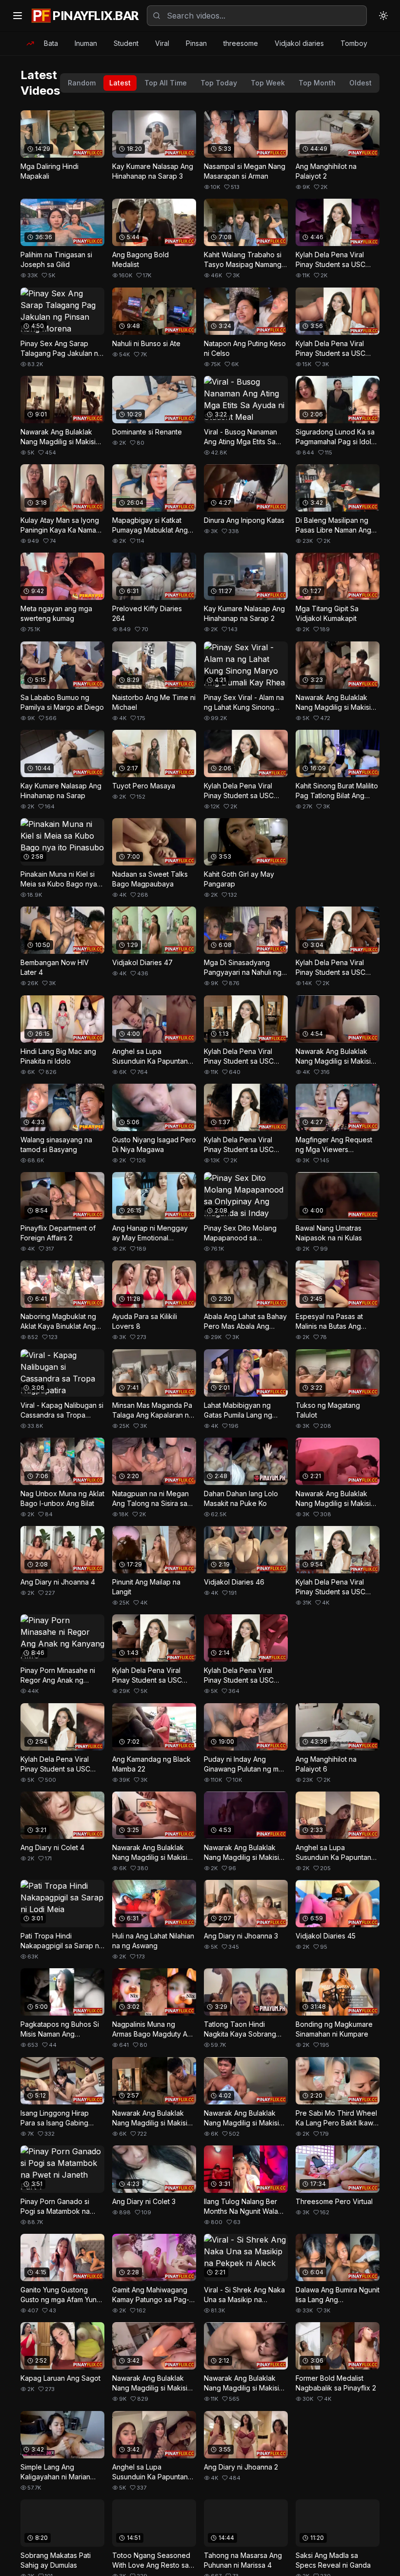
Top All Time (166, 83)
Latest (120, 83)
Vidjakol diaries (299, 43)
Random (82, 83)
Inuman (86, 43)
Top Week (268, 83)
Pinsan (196, 43)
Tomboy (354, 43)
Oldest (360, 83)
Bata (51, 43)
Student (126, 43)
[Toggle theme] (383, 16)
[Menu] (18, 16)
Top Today (219, 83)
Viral (162, 43)
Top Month (317, 83)
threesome (241, 43)
